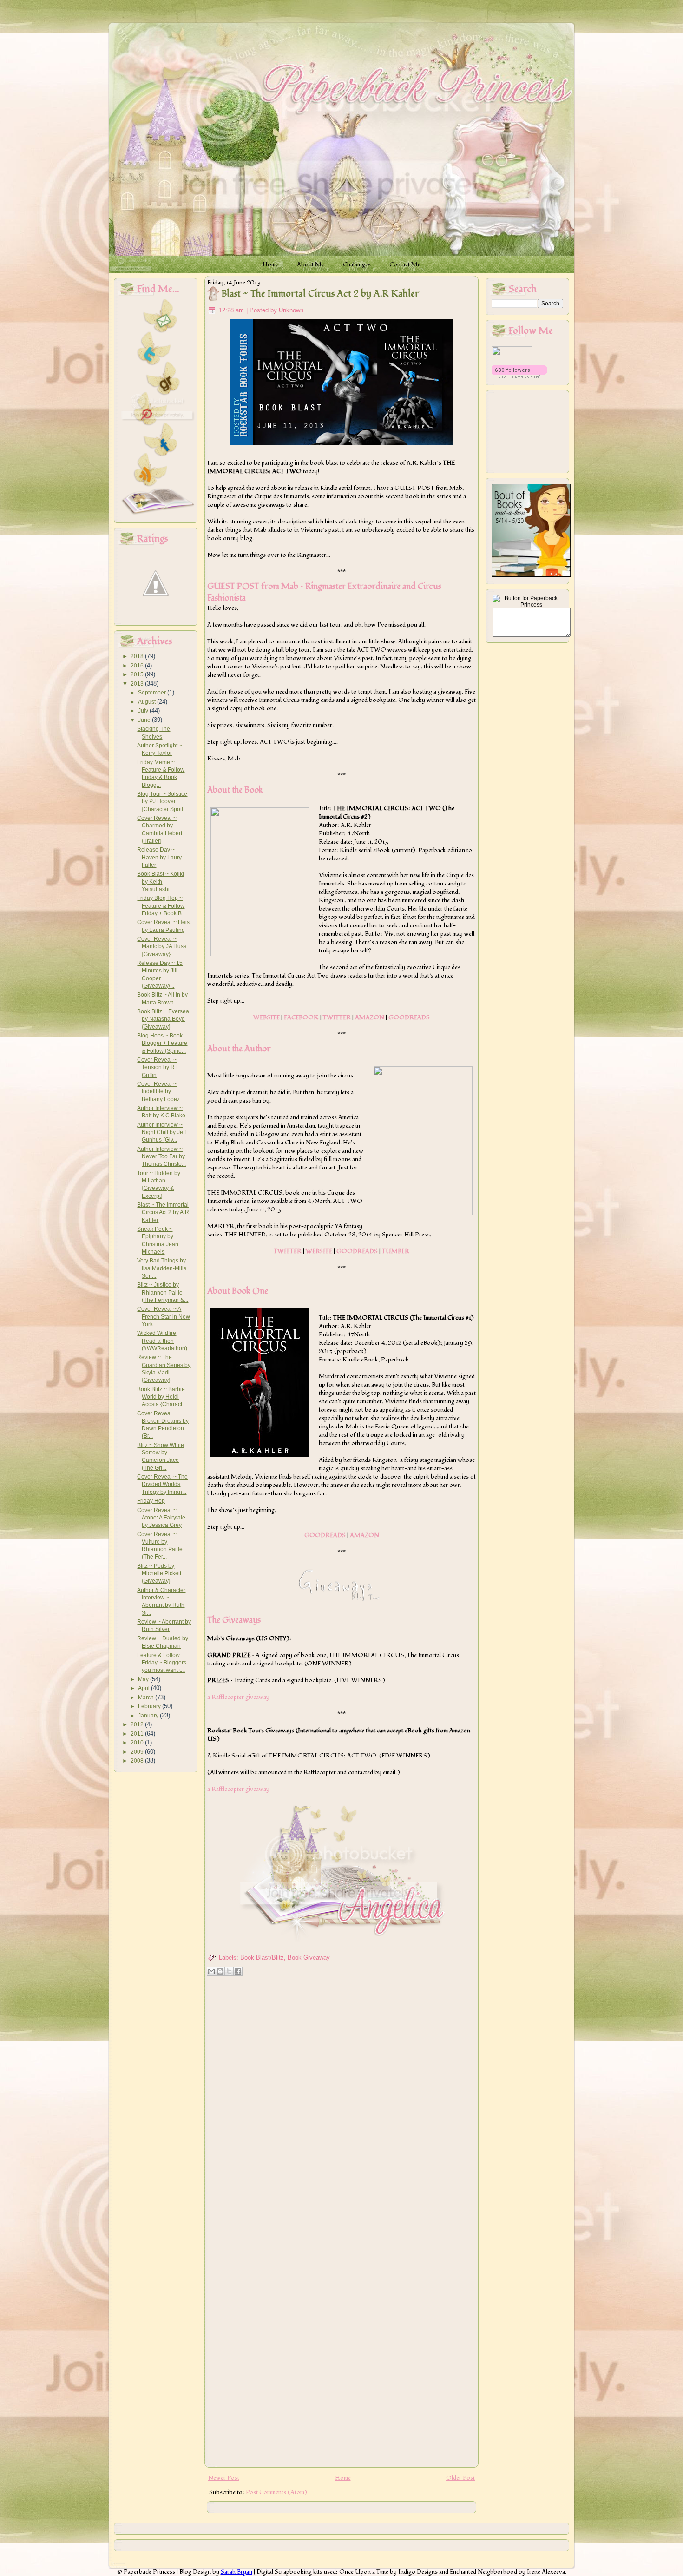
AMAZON (370, 1017)
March (147, 1698)
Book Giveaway (309, 1958)
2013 (138, 684)
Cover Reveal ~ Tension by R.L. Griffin (159, 1067)
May (144, 1679)
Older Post (460, 2478)
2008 (138, 1761)
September (153, 693)
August (148, 702)
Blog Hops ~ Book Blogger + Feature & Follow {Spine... (162, 1043)
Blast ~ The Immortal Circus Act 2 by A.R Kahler (163, 1212)
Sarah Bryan (236, 2572)
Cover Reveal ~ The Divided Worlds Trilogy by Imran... (162, 1484)
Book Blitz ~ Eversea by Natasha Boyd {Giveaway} (163, 1019)
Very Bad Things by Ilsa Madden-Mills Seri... (162, 1268)
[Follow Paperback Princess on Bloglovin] (519, 376)
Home (343, 2478)
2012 (138, 1724)
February (150, 1706)
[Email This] (211, 1971)
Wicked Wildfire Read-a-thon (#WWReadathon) (162, 1341)
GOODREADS (409, 1017)
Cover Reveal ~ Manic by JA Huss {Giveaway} (162, 947)
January (149, 1716)
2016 (138, 666)
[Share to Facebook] (238, 1971)
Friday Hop (151, 1501)
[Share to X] (229, 1971)
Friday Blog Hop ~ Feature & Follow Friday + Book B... (161, 906)
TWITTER (337, 1017)
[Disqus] (341, 2099)
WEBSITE (266, 1017)
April (144, 1688)
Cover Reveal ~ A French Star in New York (164, 1317)
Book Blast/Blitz (262, 1958)
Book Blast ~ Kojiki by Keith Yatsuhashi (161, 882)
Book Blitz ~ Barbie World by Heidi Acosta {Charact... (162, 1397)
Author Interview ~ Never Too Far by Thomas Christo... (161, 1157)
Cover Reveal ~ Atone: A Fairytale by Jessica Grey (161, 1518)
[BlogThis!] (220, 1971)
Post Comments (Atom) (276, 2492)
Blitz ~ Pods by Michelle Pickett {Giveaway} (159, 1574)
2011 (138, 1734)
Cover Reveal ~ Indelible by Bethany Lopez (158, 1092)
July (144, 711)
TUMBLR (396, 1251)
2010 (138, 1743)
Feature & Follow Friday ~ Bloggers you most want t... (162, 1663)
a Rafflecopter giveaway (238, 1697)
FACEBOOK (301, 1017)
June (145, 720)
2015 (138, 674)
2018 (138, 656)
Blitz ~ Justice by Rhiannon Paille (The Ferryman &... (163, 1292)
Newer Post (224, 2478)
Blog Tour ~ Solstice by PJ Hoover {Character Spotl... (162, 802)
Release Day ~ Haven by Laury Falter (159, 857)
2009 (138, 1752)
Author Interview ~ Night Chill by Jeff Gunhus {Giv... (161, 1133)
